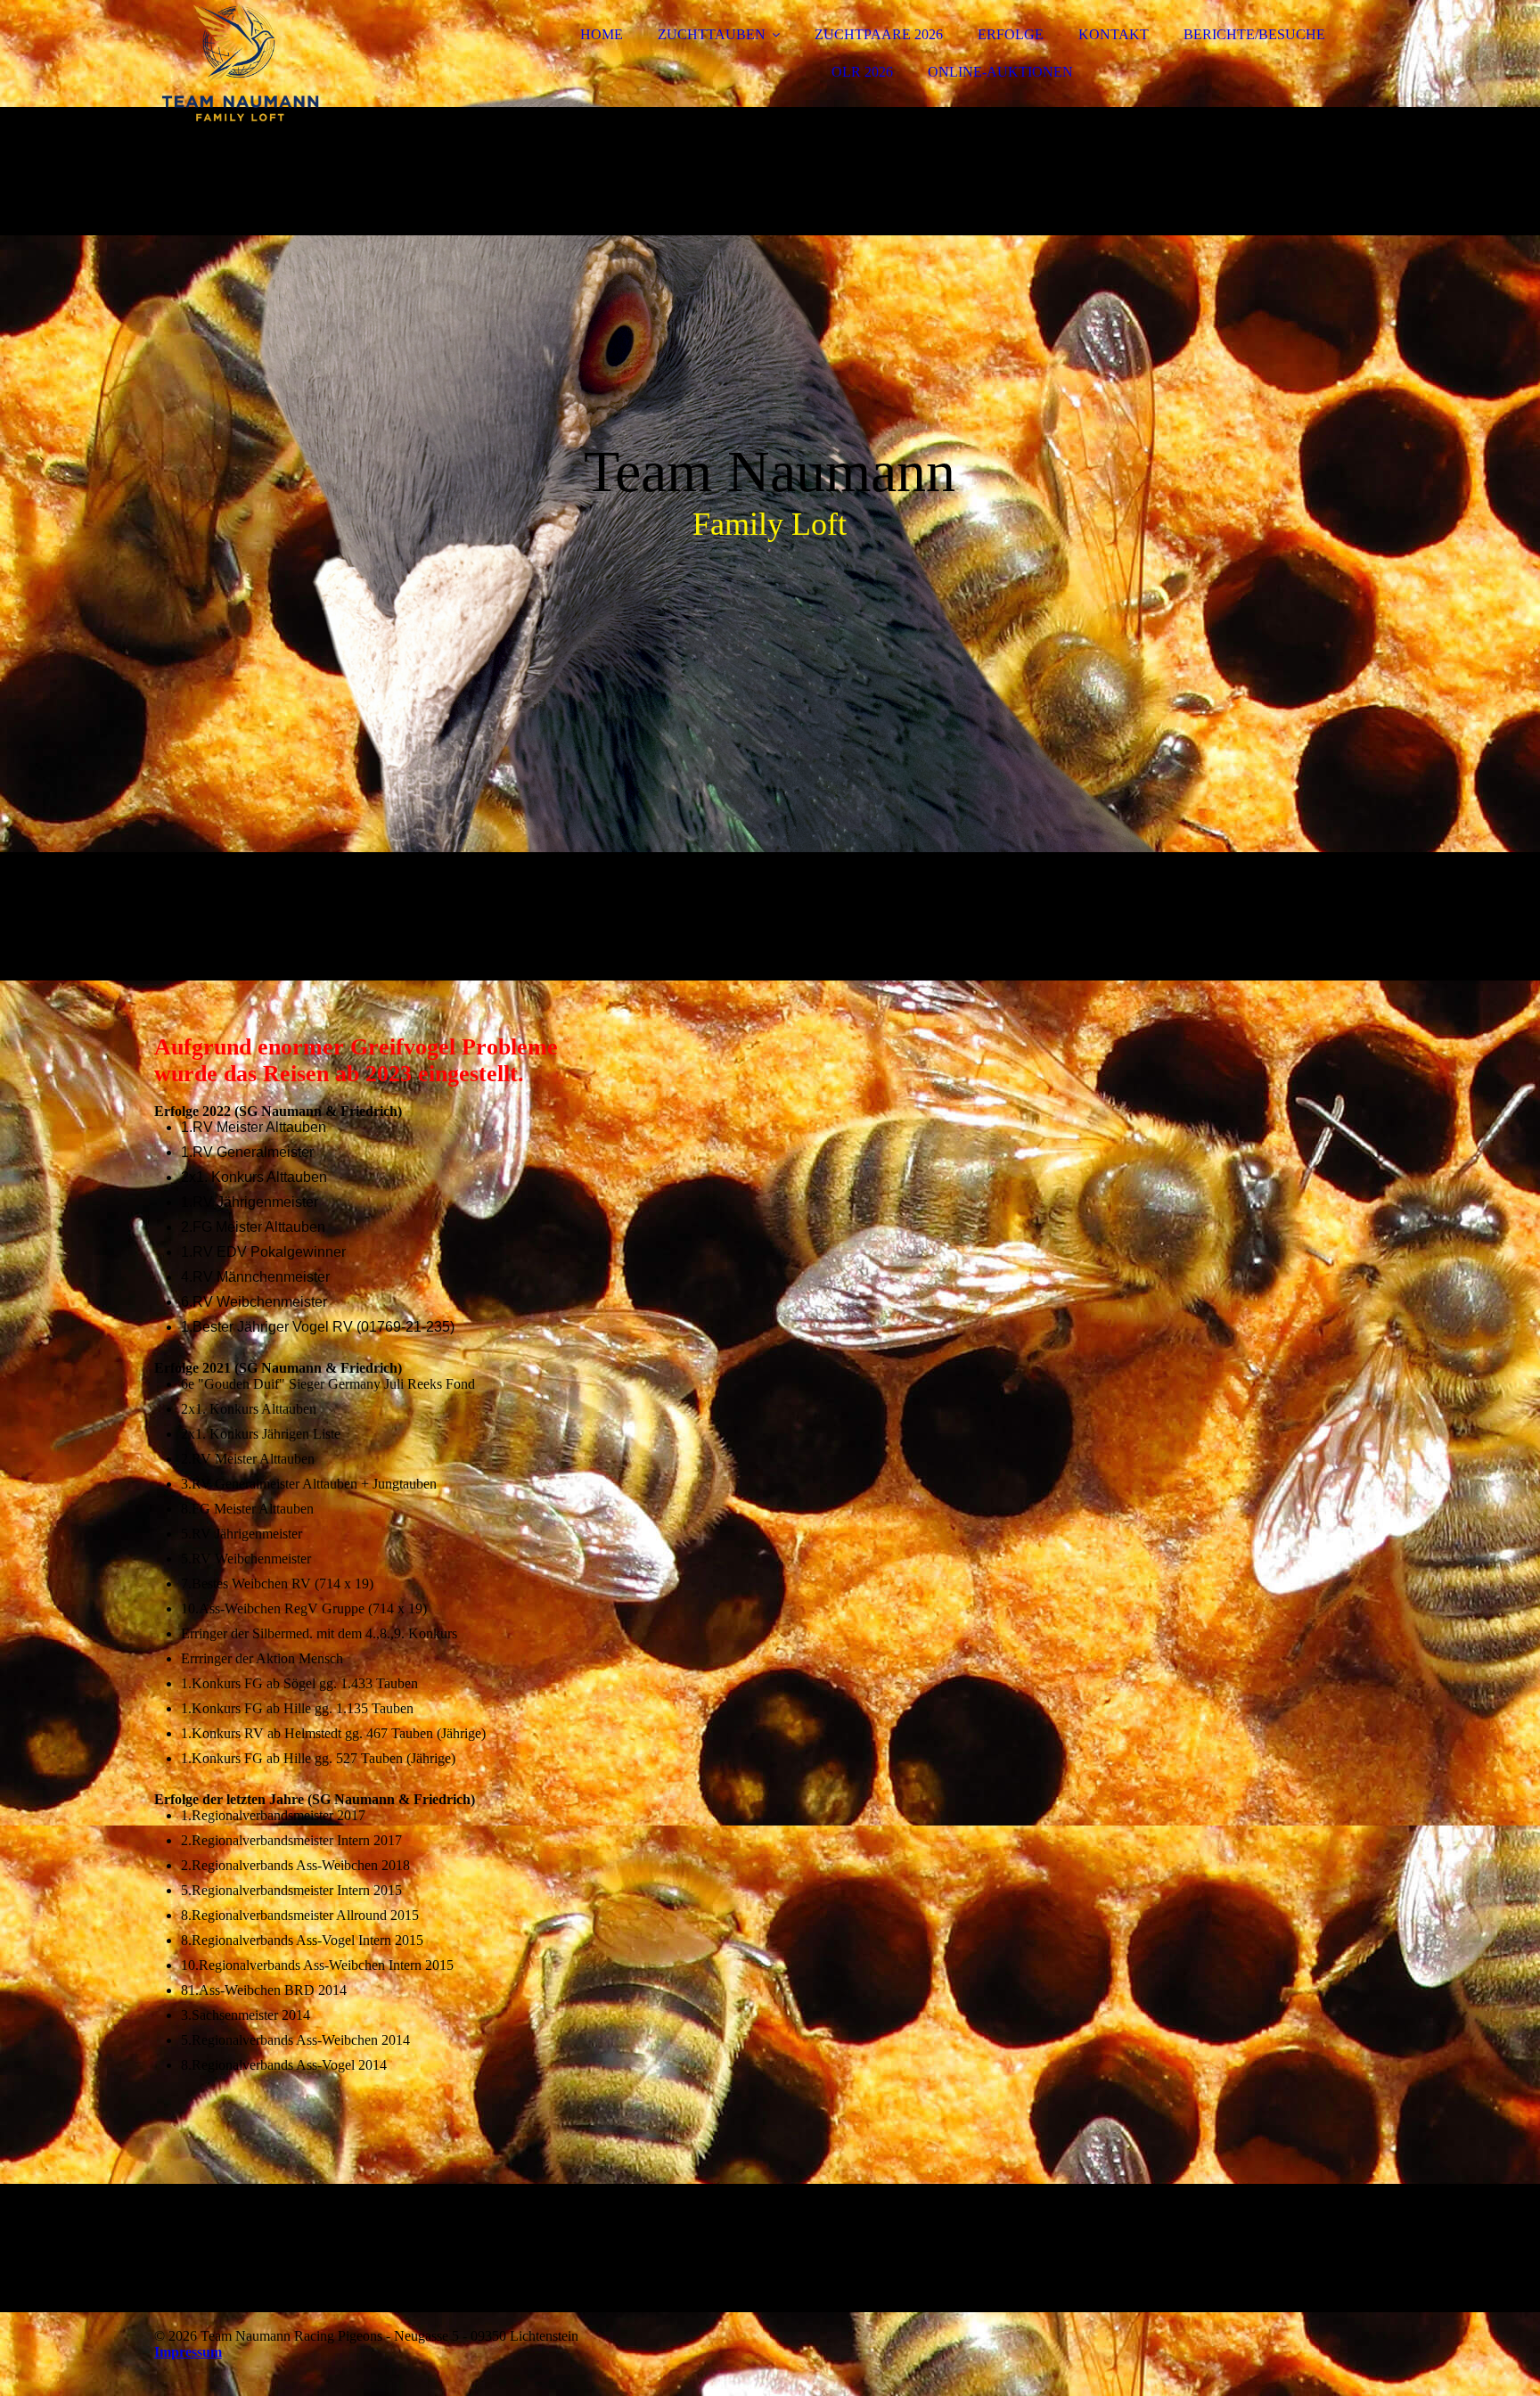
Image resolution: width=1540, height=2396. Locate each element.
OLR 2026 (862, 72)
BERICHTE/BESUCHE (1254, 34)
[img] (310, 62)
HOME (602, 34)
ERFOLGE (1011, 34)
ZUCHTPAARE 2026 (879, 34)
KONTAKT (1114, 34)
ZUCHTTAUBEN (712, 34)
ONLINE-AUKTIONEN (1000, 72)
